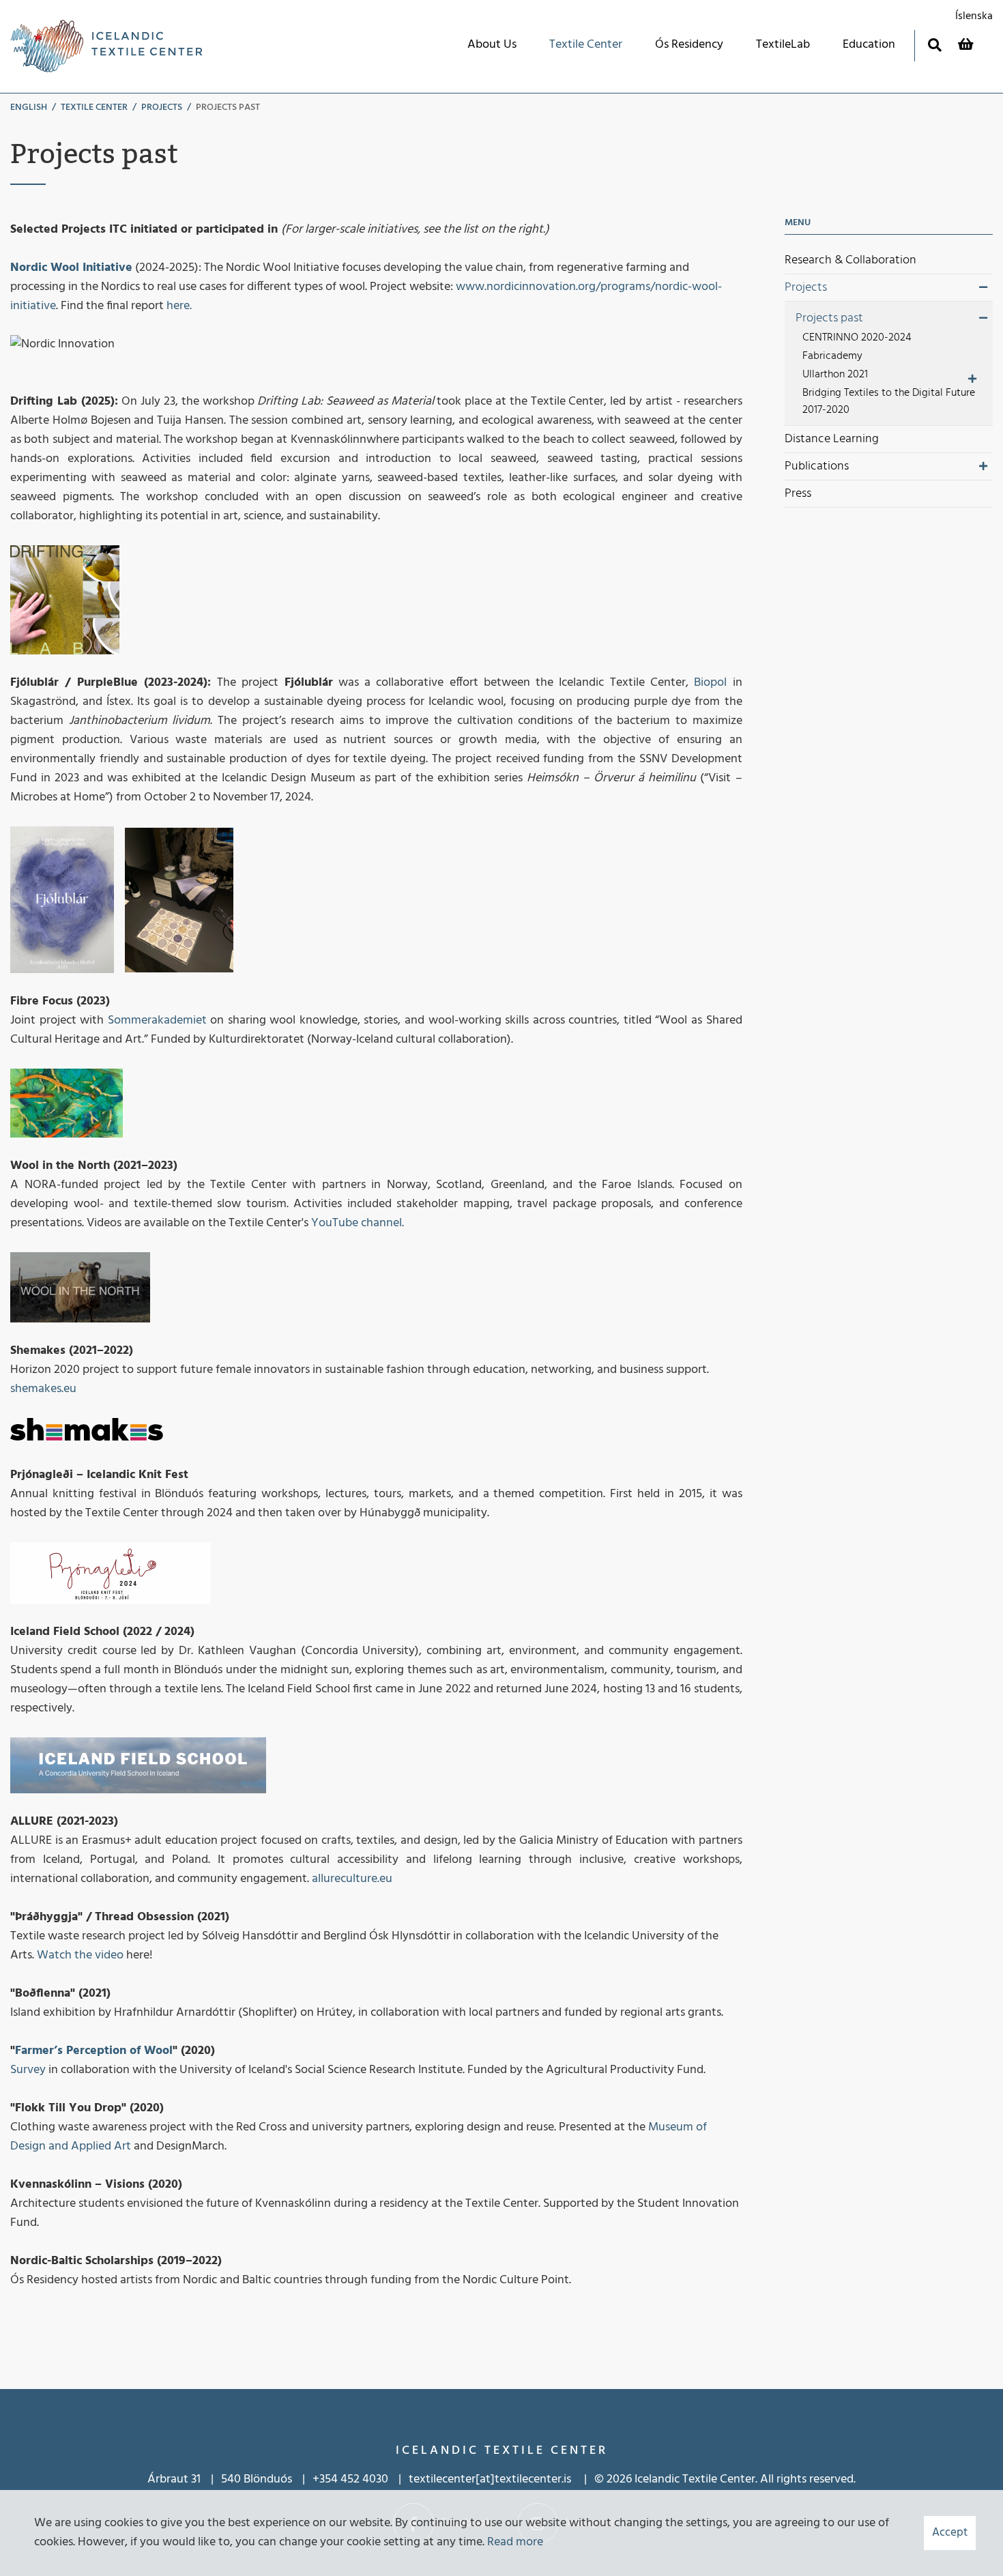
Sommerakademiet (159, 1021)
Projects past (228, 107)
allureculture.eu (352, 1879)
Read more (515, 2542)
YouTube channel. (358, 1223)
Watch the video (80, 1955)
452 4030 (364, 2479)
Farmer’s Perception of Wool (94, 2051)
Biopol (710, 683)
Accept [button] (950, 2533)
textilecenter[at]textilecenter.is (491, 2479)
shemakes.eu (43, 1389)
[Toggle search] (934, 45)
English (29, 107)
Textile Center (94, 107)
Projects (162, 107)
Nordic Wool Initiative (71, 268)
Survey (28, 2070)
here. (180, 306)
